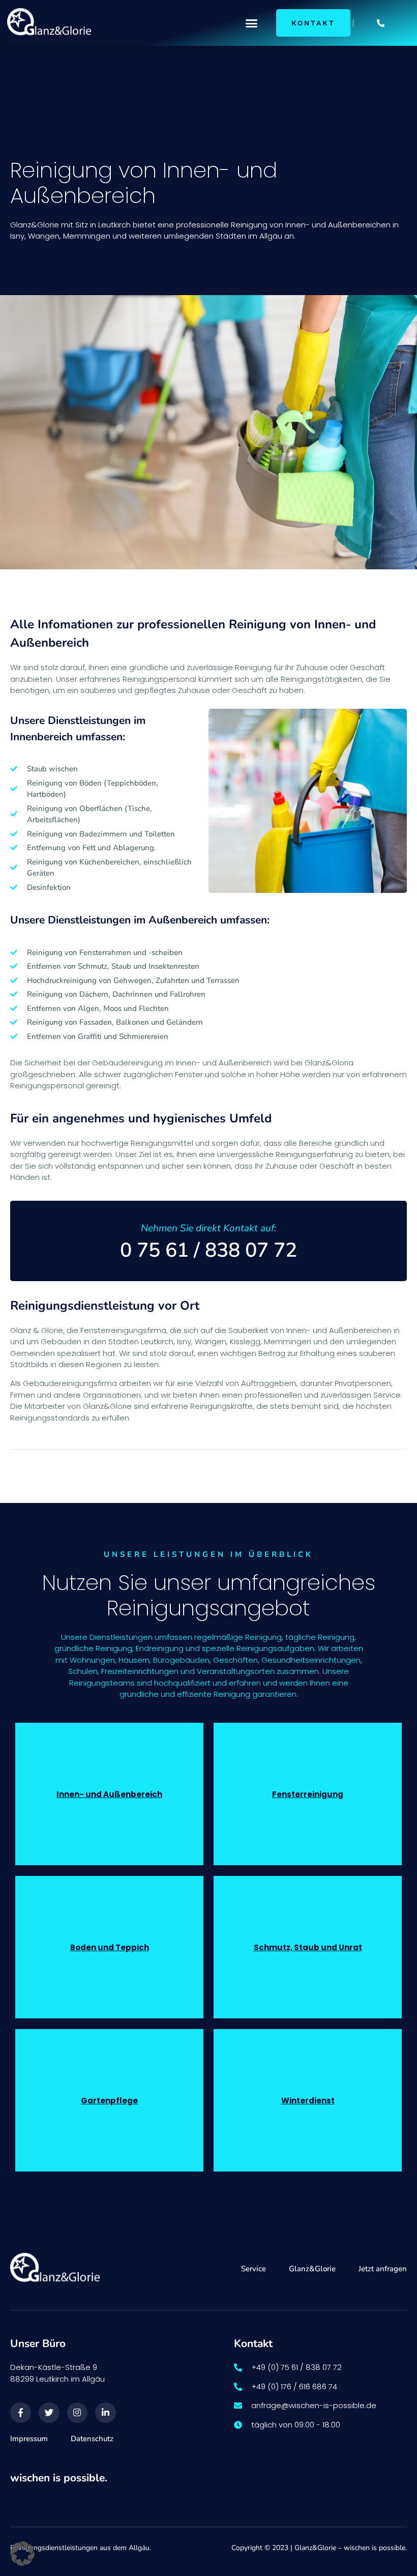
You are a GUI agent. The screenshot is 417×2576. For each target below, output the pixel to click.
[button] (251, 23)
